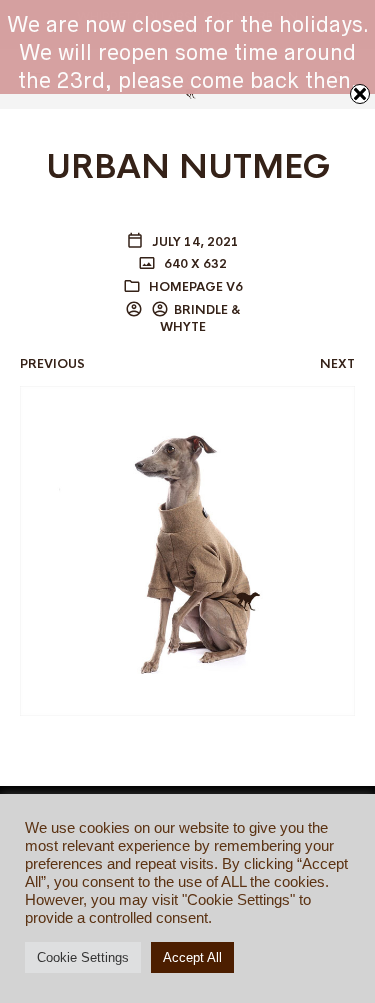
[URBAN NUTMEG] (187, 550)
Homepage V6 (196, 287)
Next (337, 364)
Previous (52, 364)
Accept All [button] (192, 957)
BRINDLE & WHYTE (200, 318)
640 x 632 (194, 264)
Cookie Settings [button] (83, 957)
